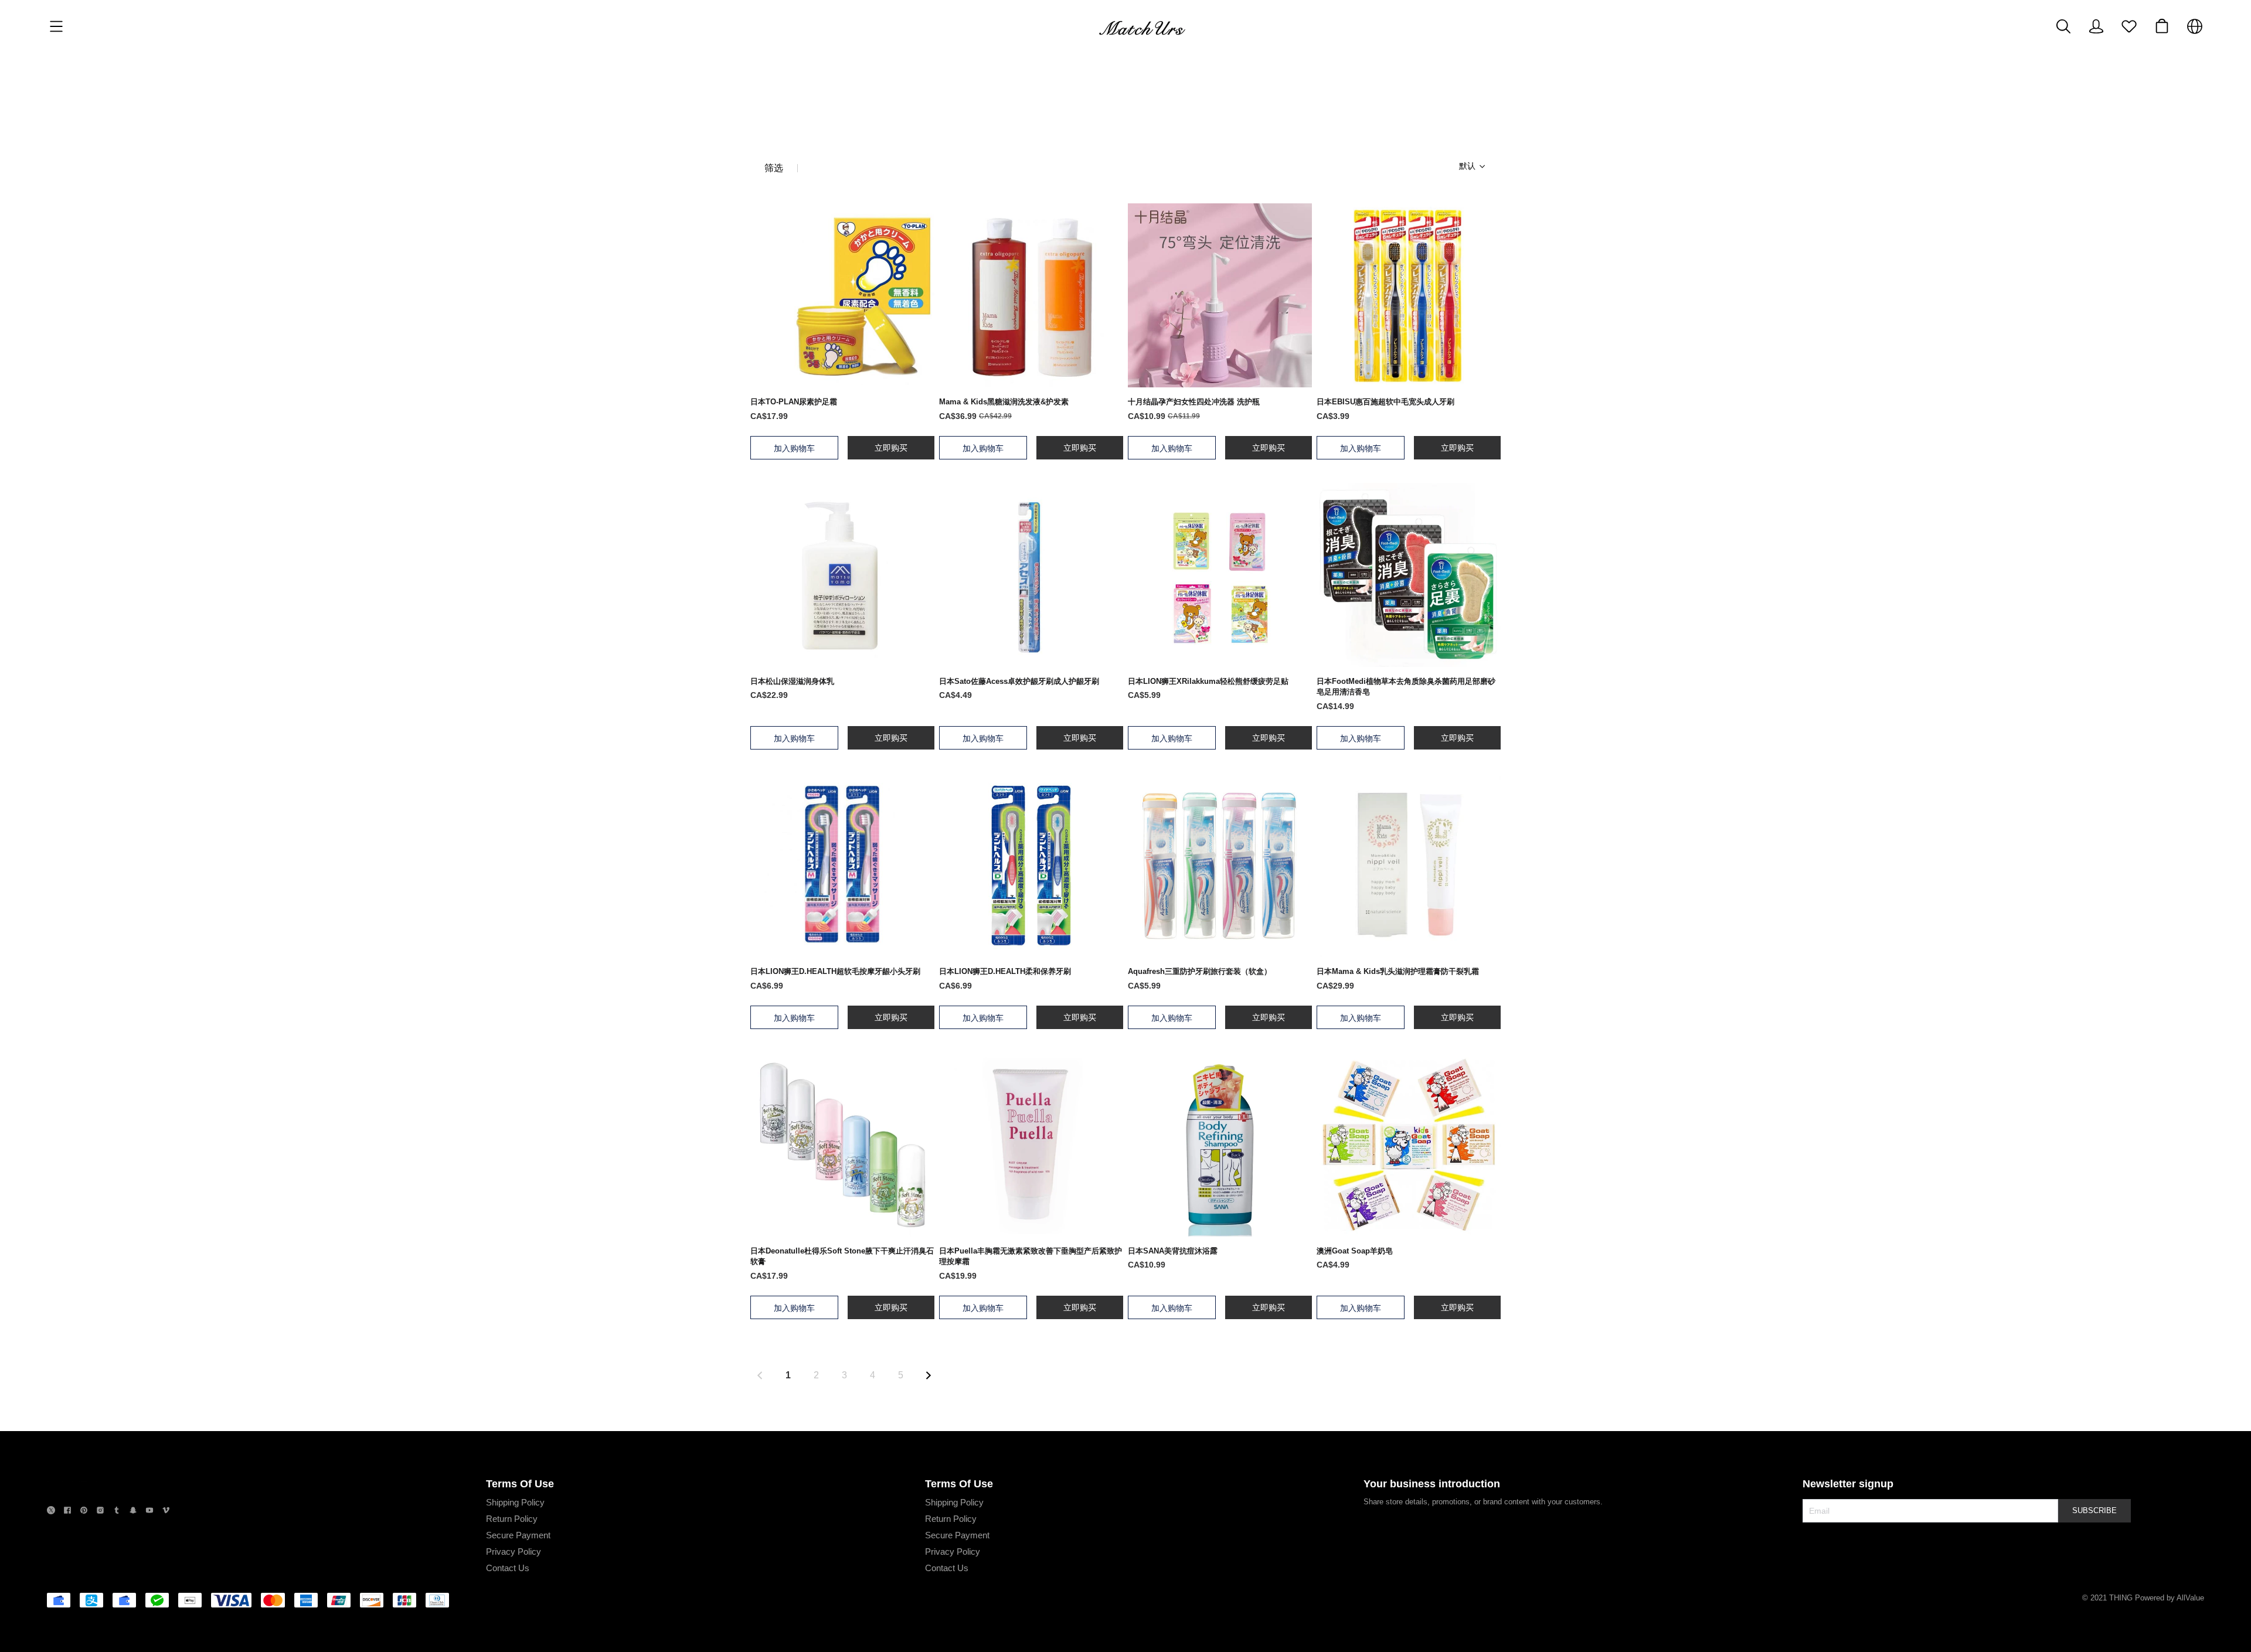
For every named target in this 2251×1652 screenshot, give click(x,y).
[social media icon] (51, 1512)
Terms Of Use (520, 1484)
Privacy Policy (514, 1551)
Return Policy (512, 1519)
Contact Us (508, 1568)
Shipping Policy (515, 1502)
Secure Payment (518, 1535)
